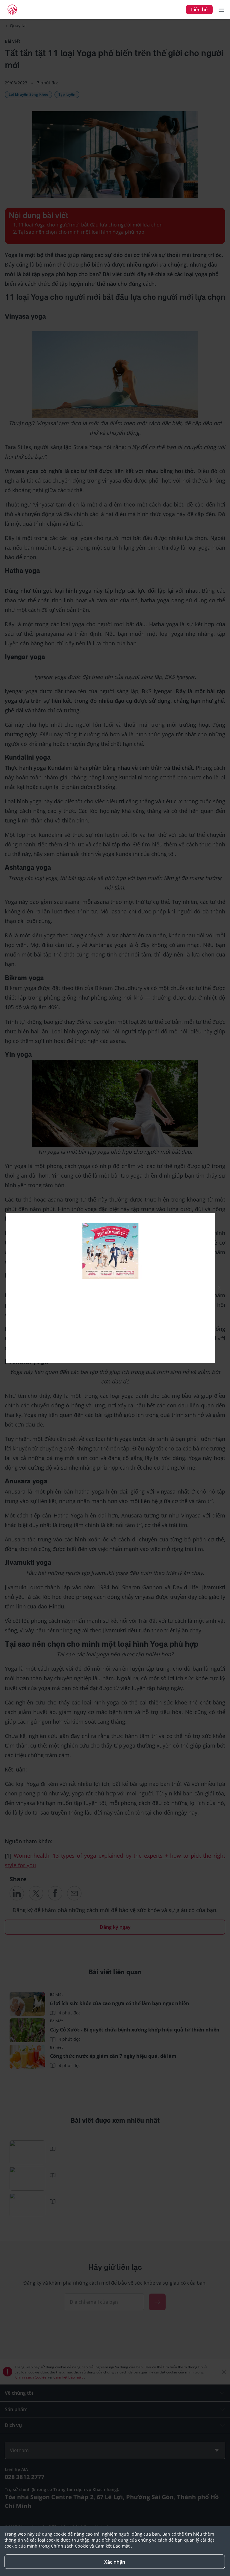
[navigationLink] (12, 10)
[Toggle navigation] (221, 10)
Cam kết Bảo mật (113, 2546)
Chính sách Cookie (70, 2546)
